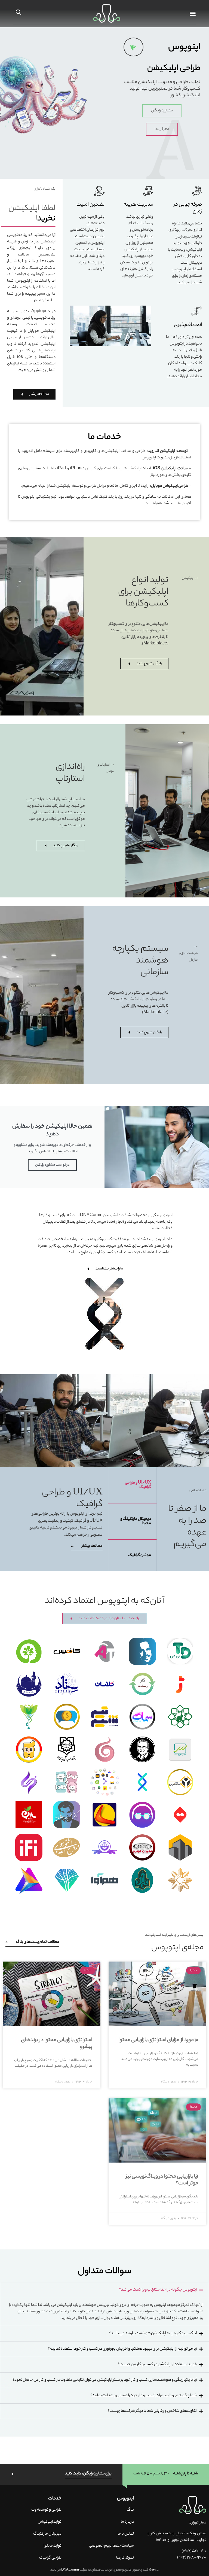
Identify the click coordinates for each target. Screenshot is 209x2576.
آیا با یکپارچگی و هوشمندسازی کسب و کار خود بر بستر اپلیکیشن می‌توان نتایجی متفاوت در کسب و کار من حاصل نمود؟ (105, 2380)
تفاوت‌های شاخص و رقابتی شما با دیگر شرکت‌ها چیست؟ (152, 2411)
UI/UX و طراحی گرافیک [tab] (138, 1485)
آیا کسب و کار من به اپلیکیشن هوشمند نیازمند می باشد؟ (153, 2334)
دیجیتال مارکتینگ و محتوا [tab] (136, 1521)
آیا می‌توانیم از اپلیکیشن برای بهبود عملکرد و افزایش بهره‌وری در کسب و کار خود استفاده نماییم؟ (122, 2349)
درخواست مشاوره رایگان (52, 1165)
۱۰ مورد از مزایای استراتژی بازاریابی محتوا (158, 2040)
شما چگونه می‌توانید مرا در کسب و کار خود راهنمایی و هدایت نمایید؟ (144, 2396)
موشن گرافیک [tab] (140, 1555)
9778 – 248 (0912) (192, 2558)
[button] (104, 2290)
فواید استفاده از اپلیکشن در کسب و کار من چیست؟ (157, 2365)
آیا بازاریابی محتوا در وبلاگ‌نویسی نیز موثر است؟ (162, 2180)
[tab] (104, 2351)
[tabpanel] (63, 1519)
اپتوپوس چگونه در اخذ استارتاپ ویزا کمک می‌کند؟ (158, 2290)
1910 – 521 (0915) (194, 2551)
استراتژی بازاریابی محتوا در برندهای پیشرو (57, 2044)
